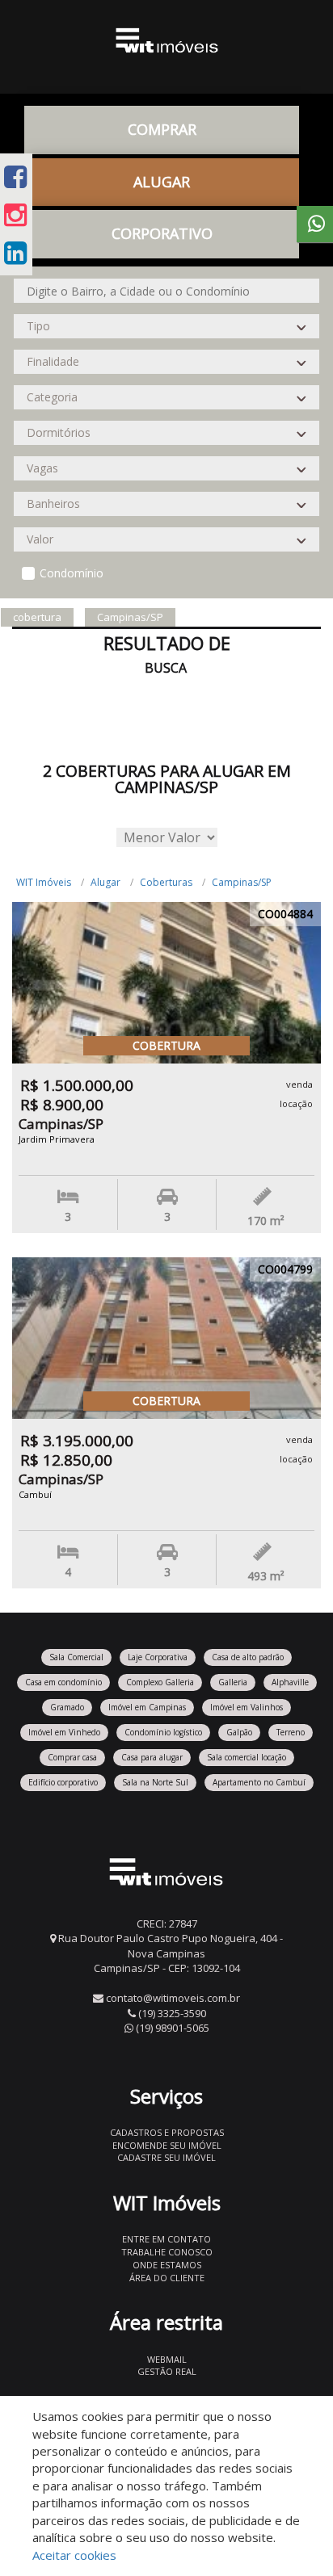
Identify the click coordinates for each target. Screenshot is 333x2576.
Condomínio (72, 573)
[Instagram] (15, 214)
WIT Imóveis (44, 882)
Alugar (105, 882)
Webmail (167, 2359)
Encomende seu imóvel (167, 2145)
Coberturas (166, 882)
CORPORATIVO (162, 233)
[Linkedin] (15, 252)
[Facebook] (15, 176)
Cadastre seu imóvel (166, 2157)
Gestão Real (167, 2371)
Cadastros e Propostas (167, 2132)
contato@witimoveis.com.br (173, 1998)
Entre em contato (166, 2239)
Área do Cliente (167, 2278)
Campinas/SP (242, 882)
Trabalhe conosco (167, 2252)
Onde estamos (167, 2265)
